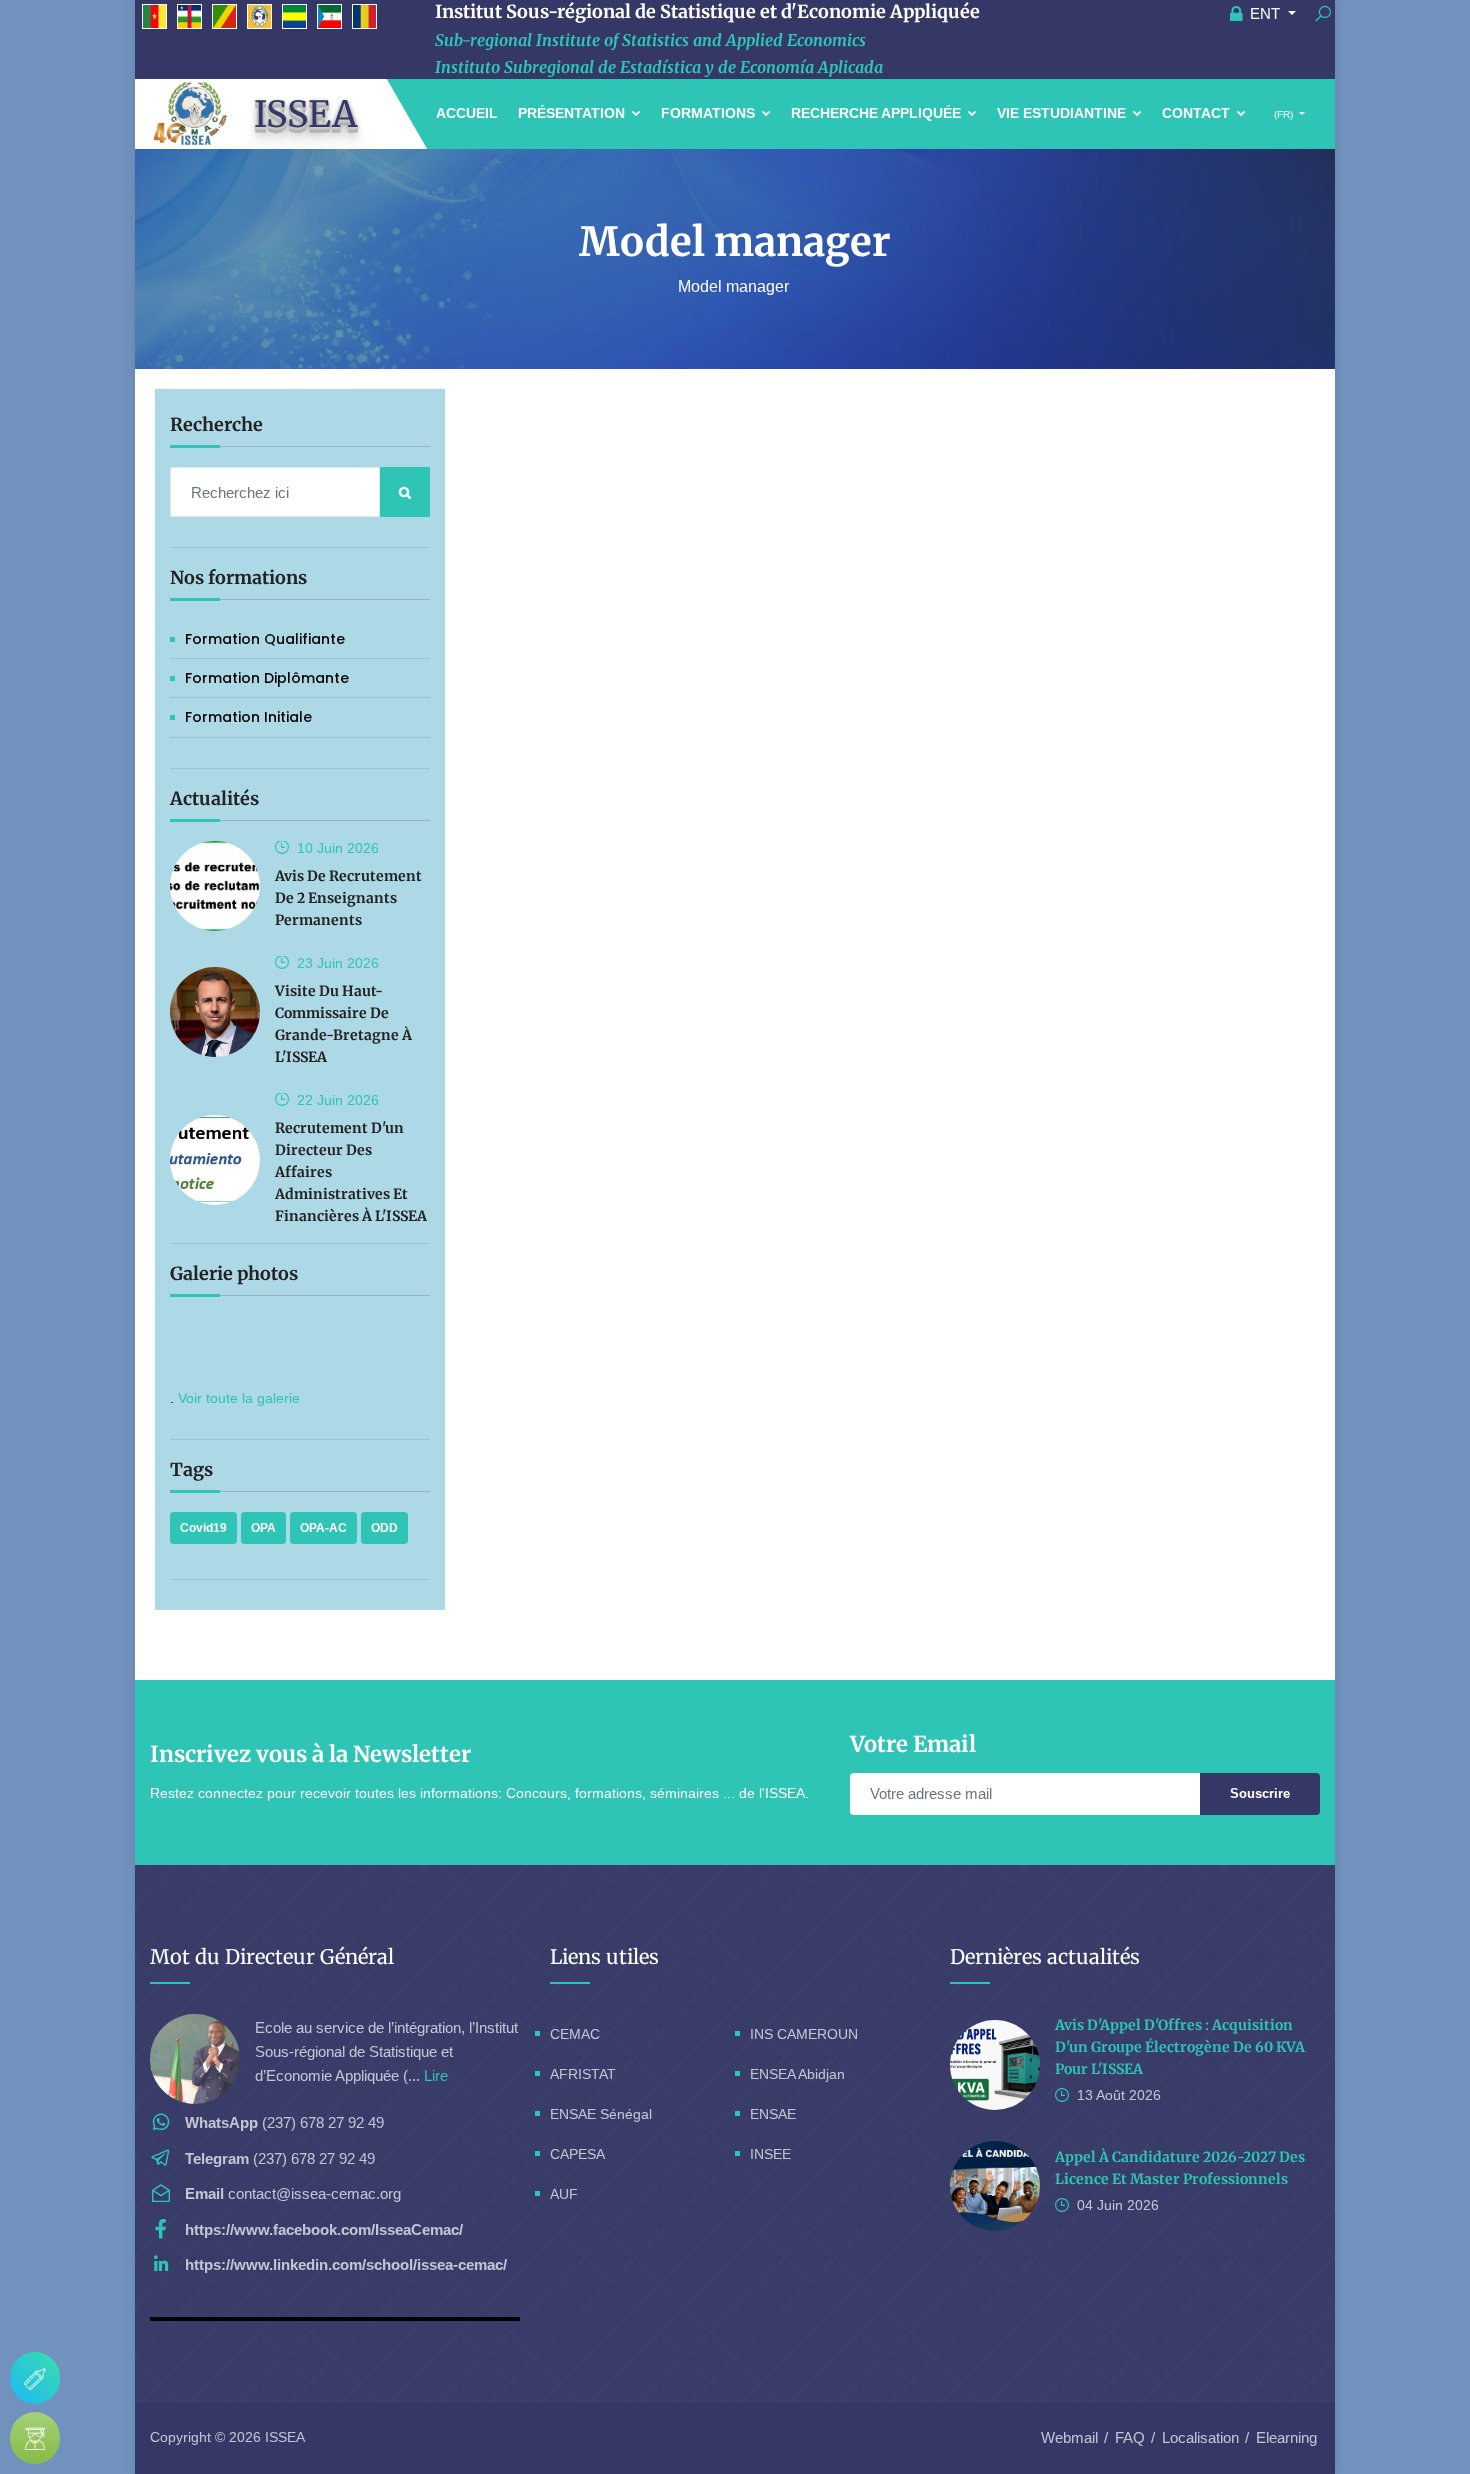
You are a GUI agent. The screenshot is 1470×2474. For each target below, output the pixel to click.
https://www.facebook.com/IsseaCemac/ (324, 2229)
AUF (564, 2194)
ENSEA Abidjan (797, 2074)
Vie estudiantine (1063, 113)
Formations (710, 113)
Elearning (1286, 2437)
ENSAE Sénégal (601, 2114)
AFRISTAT (583, 2074)
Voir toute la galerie (239, 1398)
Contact (1198, 113)
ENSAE (773, 2114)
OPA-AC (323, 1528)
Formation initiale (248, 717)
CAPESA (577, 2154)
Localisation (1200, 2437)
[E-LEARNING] (35, 2438)
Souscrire (1260, 1793)
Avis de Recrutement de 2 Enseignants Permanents (348, 898)
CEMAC (575, 2034)
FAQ (1130, 2437)
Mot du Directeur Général (272, 1956)
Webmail (1069, 2437)
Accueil (467, 113)
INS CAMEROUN (804, 2034)
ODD (384, 1528)
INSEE (770, 2154)
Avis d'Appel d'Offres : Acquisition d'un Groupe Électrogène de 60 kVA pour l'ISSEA (1180, 2047)
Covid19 (203, 1528)
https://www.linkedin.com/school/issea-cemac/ (346, 2264)
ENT (1265, 13)
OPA (263, 1528)
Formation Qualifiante (265, 639)
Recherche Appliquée (878, 113)
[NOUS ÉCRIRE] (35, 2378)
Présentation (573, 113)
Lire (436, 2075)
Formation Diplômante (267, 678)
